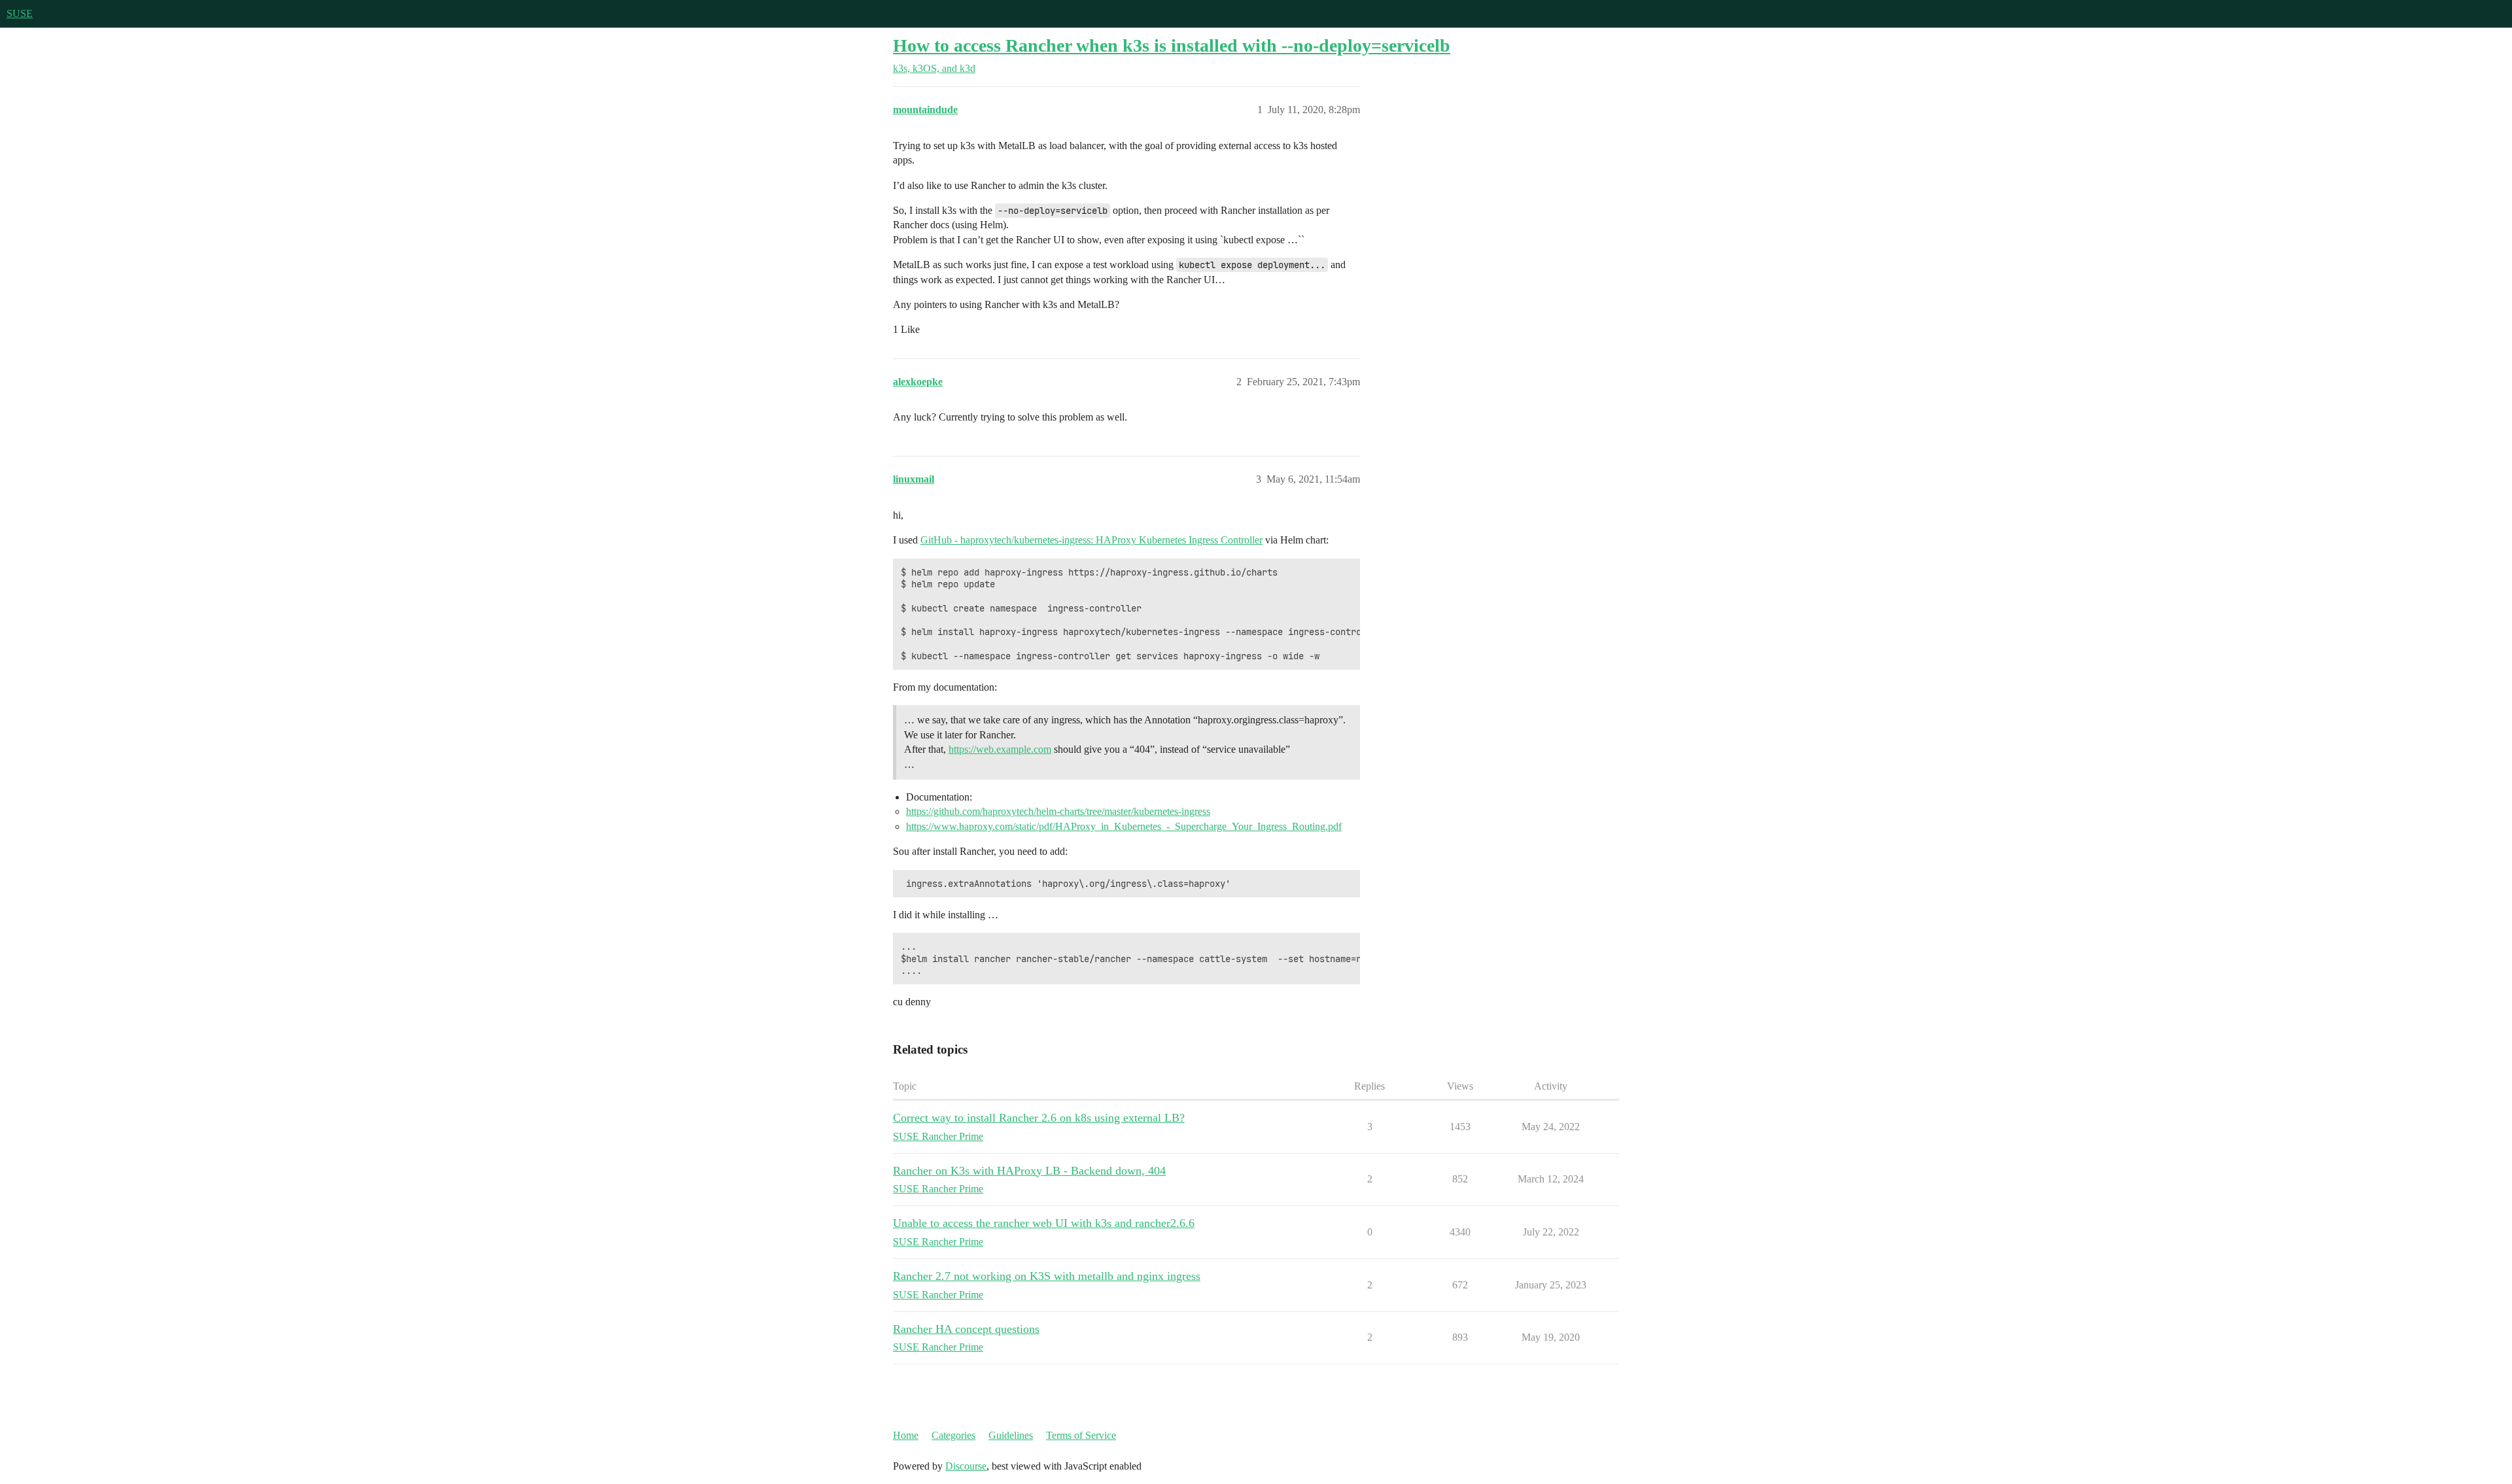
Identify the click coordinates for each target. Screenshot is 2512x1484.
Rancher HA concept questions (966, 1329)
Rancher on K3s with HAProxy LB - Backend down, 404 (1029, 1171)
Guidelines (1011, 1435)
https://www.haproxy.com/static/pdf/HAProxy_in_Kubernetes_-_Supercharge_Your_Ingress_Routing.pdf (1124, 826)
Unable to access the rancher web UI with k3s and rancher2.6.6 (1044, 1223)
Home (906, 1435)
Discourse (966, 1466)
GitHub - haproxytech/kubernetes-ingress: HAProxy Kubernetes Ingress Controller (1091, 540)
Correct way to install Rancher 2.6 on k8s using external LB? (1039, 1118)
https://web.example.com (1000, 749)
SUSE (20, 13)
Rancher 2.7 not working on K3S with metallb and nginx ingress (1047, 1276)
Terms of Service (1081, 1435)
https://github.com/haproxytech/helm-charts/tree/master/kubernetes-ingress (1058, 811)
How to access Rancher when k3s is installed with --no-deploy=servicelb (1172, 45)
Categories (953, 1435)
